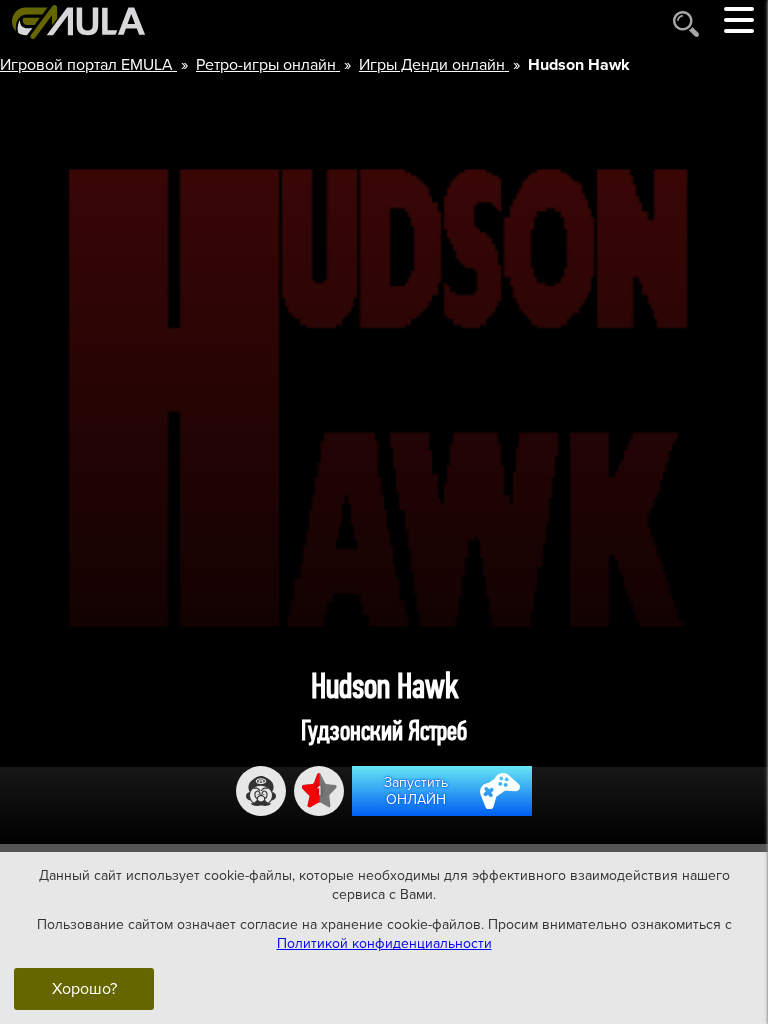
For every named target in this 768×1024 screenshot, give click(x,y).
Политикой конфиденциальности (384, 943)
